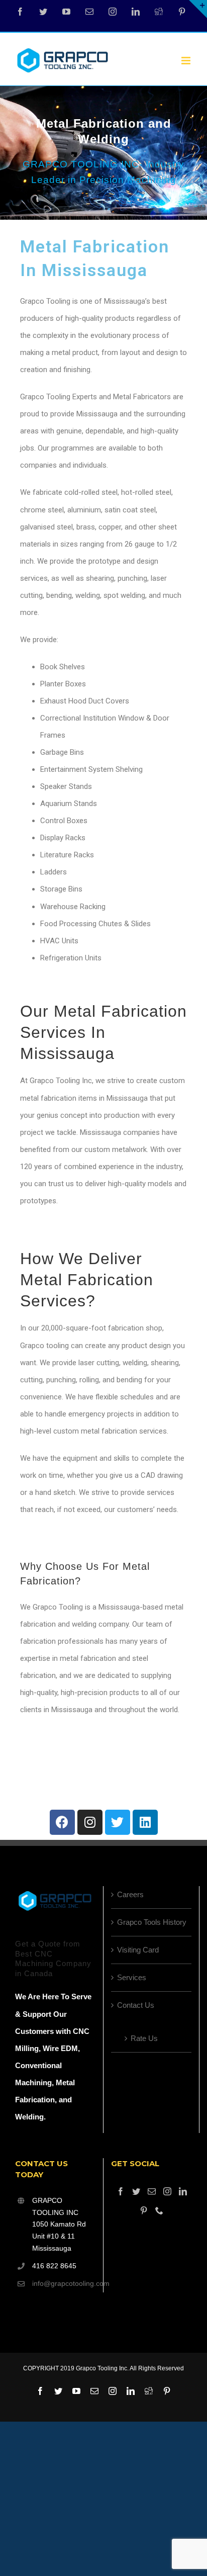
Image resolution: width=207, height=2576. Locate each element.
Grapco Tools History (152, 1922)
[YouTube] (66, 12)
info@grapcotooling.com (64, 2283)
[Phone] (159, 2210)
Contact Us (136, 2005)
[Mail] (152, 2191)
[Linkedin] (145, 1822)
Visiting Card (138, 1950)
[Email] (89, 12)
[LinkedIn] (136, 12)
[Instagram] (113, 12)
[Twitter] (43, 12)
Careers (130, 1894)
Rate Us (144, 2038)
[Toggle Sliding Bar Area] (198, 9)
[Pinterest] (182, 12)
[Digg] (159, 12)
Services (132, 1977)
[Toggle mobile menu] (187, 61)
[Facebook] (20, 12)
